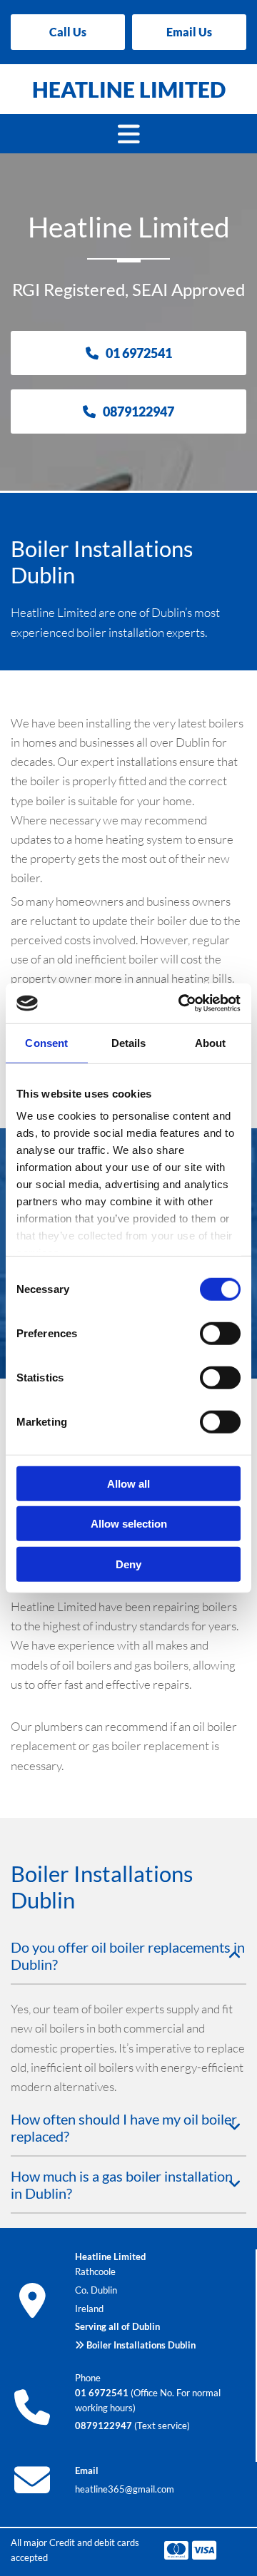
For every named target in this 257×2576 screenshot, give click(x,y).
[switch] (220, 1333)
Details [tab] (129, 1042)
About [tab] (211, 1042)
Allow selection (129, 1524)
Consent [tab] (46, 1042)
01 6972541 (102, 2393)
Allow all (128, 1483)
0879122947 (104, 2426)
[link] (235, 1956)
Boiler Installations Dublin (141, 2345)
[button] (68, 32)
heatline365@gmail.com (125, 2489)
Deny (128, 1564)
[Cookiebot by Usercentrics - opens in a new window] (181, 1003)
